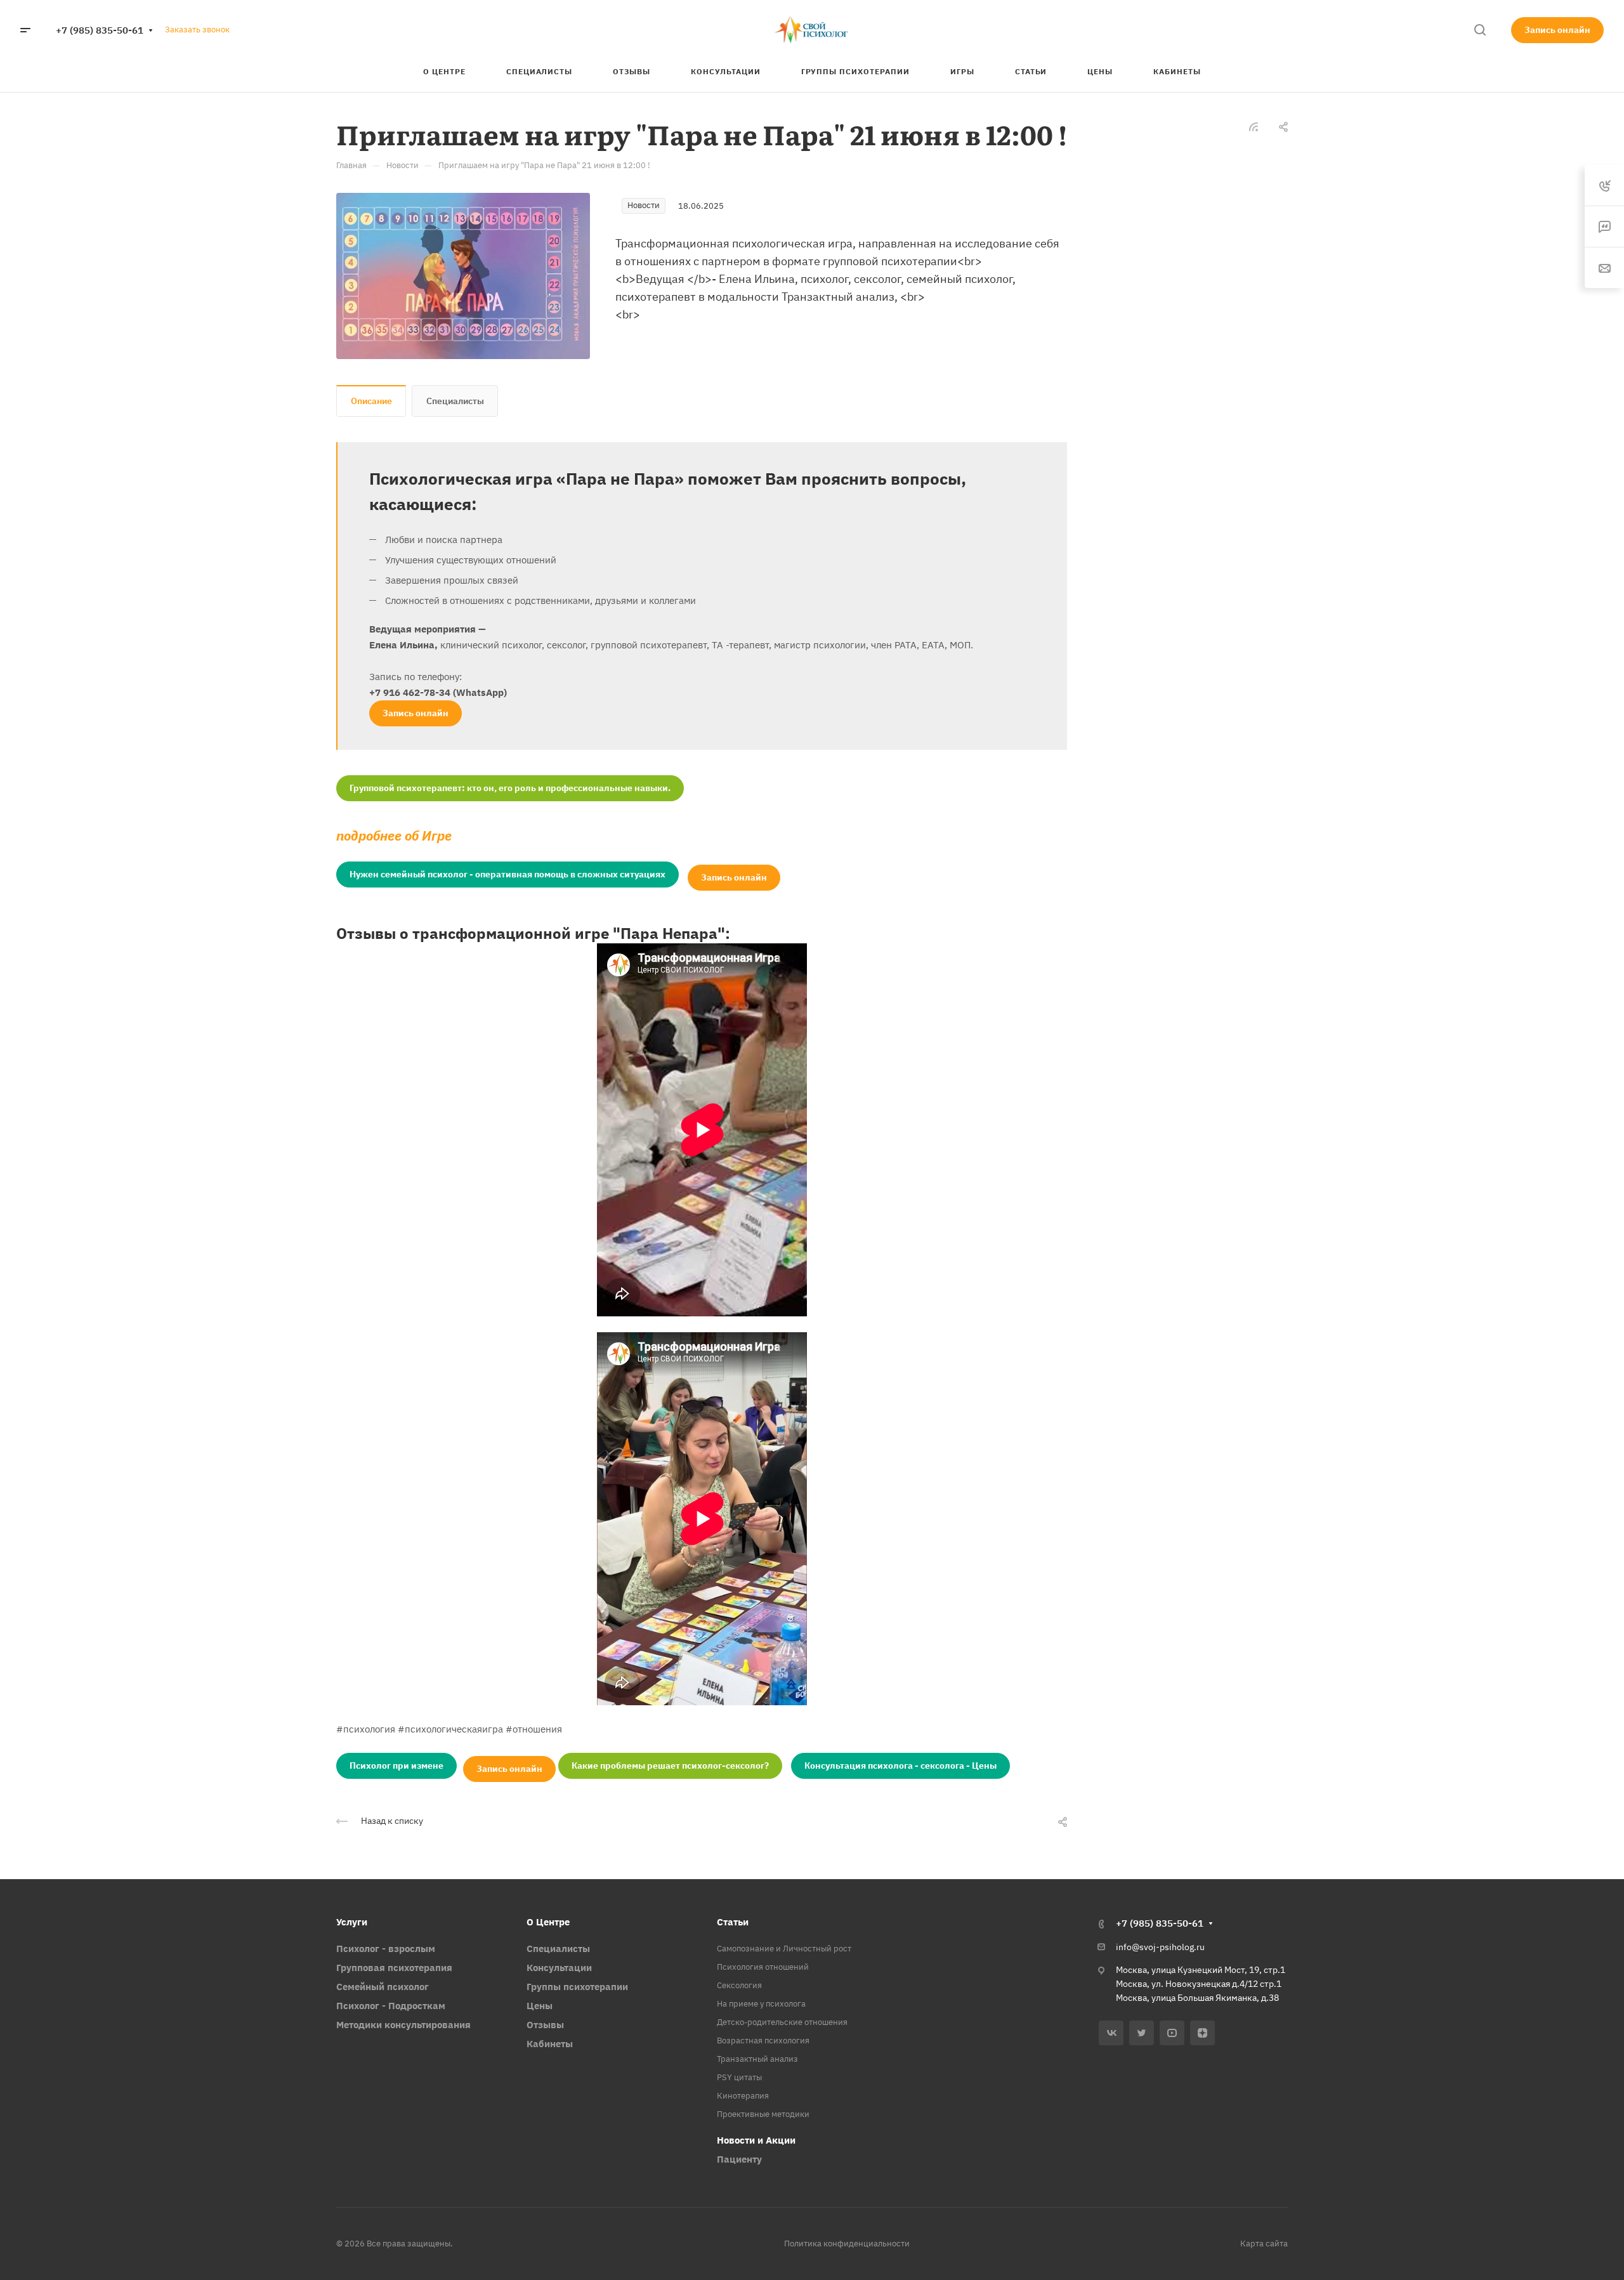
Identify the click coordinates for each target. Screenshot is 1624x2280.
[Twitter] (1142, 2033)
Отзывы (545, 2025)
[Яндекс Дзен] (1202, 2033)
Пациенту (739, 2159)
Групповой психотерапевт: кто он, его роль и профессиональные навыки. (510, 788)
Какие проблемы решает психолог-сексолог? (670, 1766)
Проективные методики (763, 2114)
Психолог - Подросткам (391, 2006)
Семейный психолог (383, 1987)
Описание (371, 401)
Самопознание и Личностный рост (784, 1949)
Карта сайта (1264, 2244)
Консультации (559, 1968)
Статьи (733, 1922)
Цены (540, 2006)
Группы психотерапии (577, 1987)
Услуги (352, 1922)
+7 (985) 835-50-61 (100, 30)
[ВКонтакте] (1111, 2033)
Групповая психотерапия (394, 1968)
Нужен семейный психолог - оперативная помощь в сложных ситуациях (507, 874)
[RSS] (1254, 126)
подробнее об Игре (394, 836)
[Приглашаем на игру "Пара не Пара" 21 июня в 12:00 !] (463, 275)
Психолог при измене (396, 1766)
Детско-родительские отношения (782, 2022)
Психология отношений (763, 1967)
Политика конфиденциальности (847, 2244)
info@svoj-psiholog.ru (1160, 1947)
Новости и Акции (756, 2140)
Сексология (739, 1985)
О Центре (548, 1922)
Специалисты (455, 401)
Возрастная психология (763, 2041)
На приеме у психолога (761, 2004)
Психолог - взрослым (386, 1949)
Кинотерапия (743, 2096)
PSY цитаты (739, 2077)
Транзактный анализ (757, 2059)
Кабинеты (550, 2044)
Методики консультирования (403, 2025)
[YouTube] (1172, 2033)
